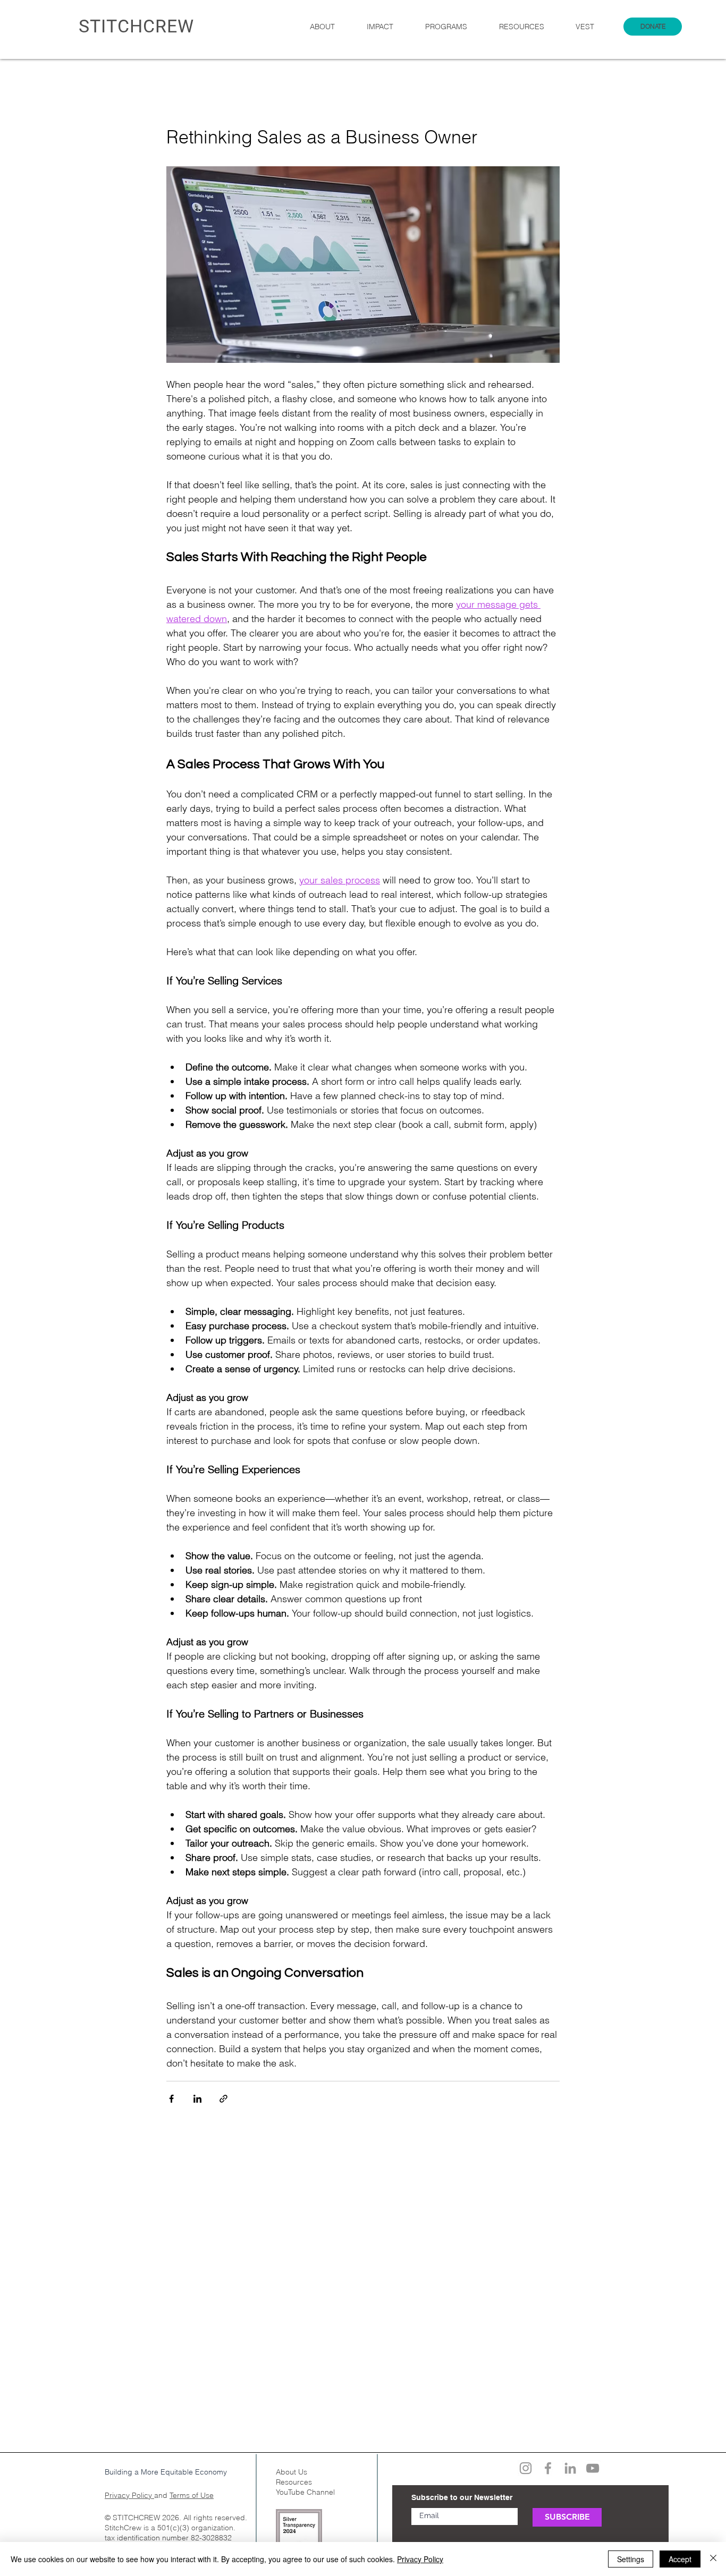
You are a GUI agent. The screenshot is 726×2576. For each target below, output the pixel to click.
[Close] (713, 2559)
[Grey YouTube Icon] (593, 2468)
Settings (631, 2559)
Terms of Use (192, 2495)
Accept (680, 2559)
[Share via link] (223, 2099)
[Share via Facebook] (171, 2099)
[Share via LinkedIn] (197, 2099)
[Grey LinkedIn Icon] (570, 2468)
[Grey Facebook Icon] (548, 2468)
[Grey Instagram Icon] (526, 2468)
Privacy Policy (129, 2495)
